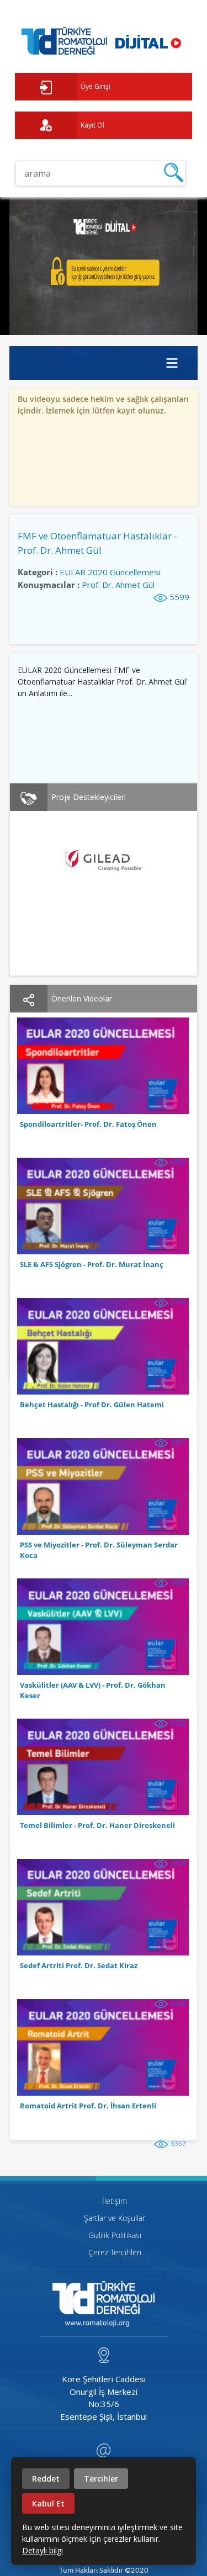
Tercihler (101, 2479)
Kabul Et (48, 2503)
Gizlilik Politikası (115, 2235)
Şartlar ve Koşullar (115, 2218)
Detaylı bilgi (43, 2550)
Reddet (46, 2479)
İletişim (115, 2201)
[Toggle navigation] (172, 363)
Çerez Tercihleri (115, 2252)
